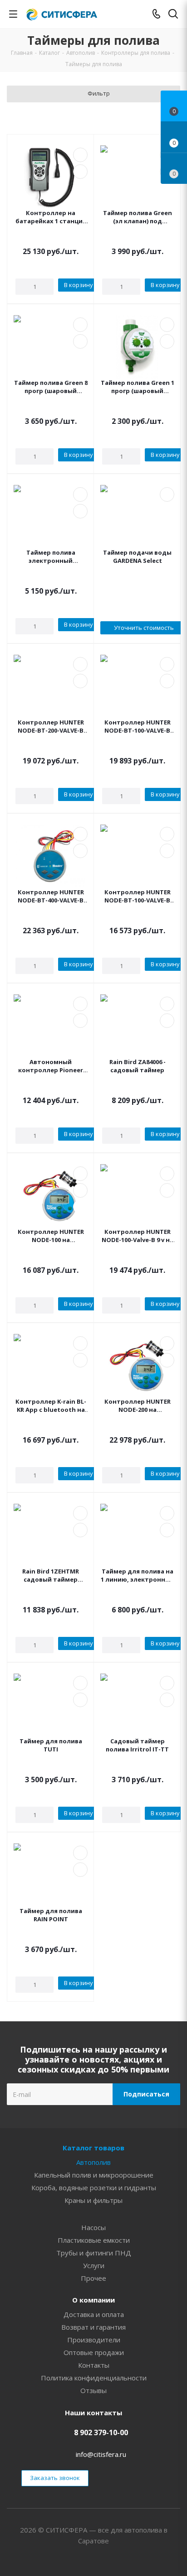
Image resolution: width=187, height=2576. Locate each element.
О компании (93, 2300)
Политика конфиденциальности (94, 2378)
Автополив (93, 2162)
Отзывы (93, 2390)
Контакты (94, 2365)
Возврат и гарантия (93, 2327)
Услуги (94, 2265)
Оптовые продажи (94, 2352)
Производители (94, 2340)
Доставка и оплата (94, 2314)
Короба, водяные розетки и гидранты (94, 2187)
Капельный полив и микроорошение (94, 2175)
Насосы (93, 2227)
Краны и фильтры (93, 2200)
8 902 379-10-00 (101, 2432)
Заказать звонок (55, 2478)
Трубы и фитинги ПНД (94, 2253)
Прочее (93, 2278)
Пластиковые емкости (94, 2240)
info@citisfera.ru (101, 2454)
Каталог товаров (93, 2148)
